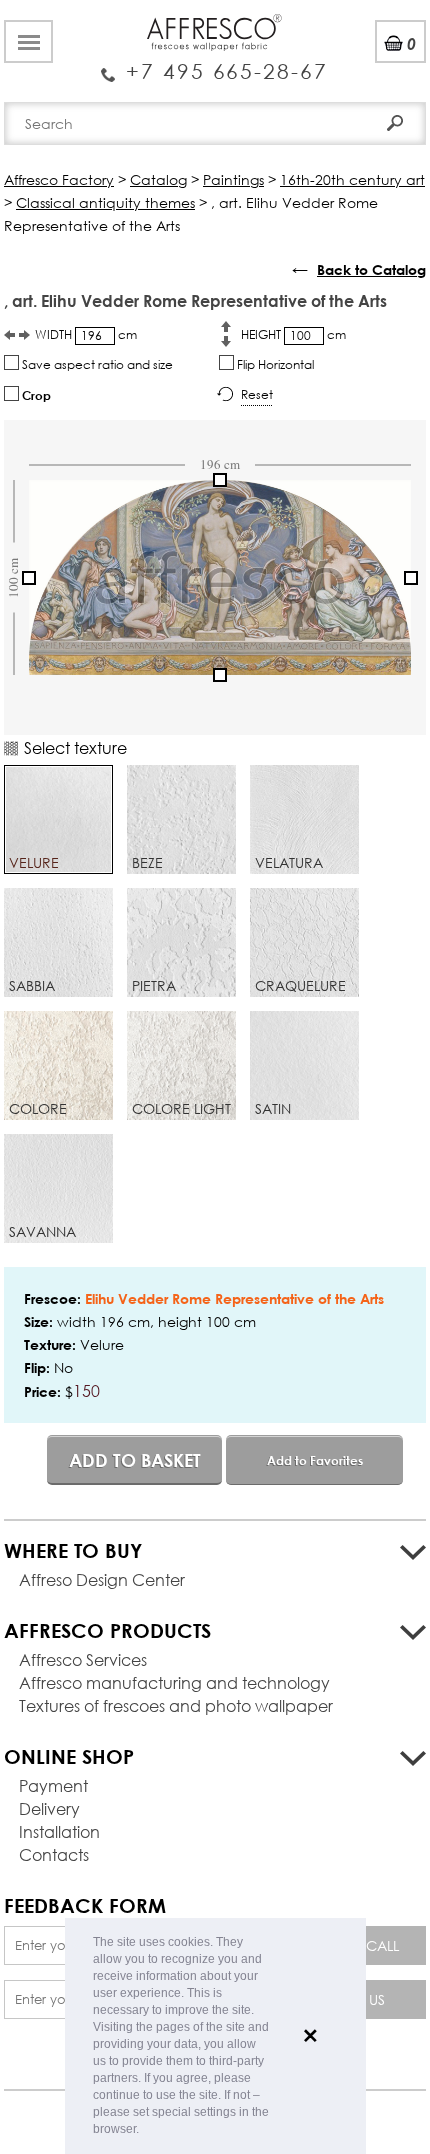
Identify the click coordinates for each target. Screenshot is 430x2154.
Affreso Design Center (102, 1579)
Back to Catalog (371, 269)
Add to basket (135, 1460)
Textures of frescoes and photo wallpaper (176, 1705)
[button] (144, 2130)
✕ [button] (310, 2036)
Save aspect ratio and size (96, 364)
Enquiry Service (214, 63)
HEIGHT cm (293, 334)
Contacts (54, 1854)
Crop (35, 395)
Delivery (49, 1808)
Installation (59, 1831)
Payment (53, 1785)
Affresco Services (83, 1659)
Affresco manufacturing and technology (174, 1682)
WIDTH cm (86, 334)
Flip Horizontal (274, 364)
